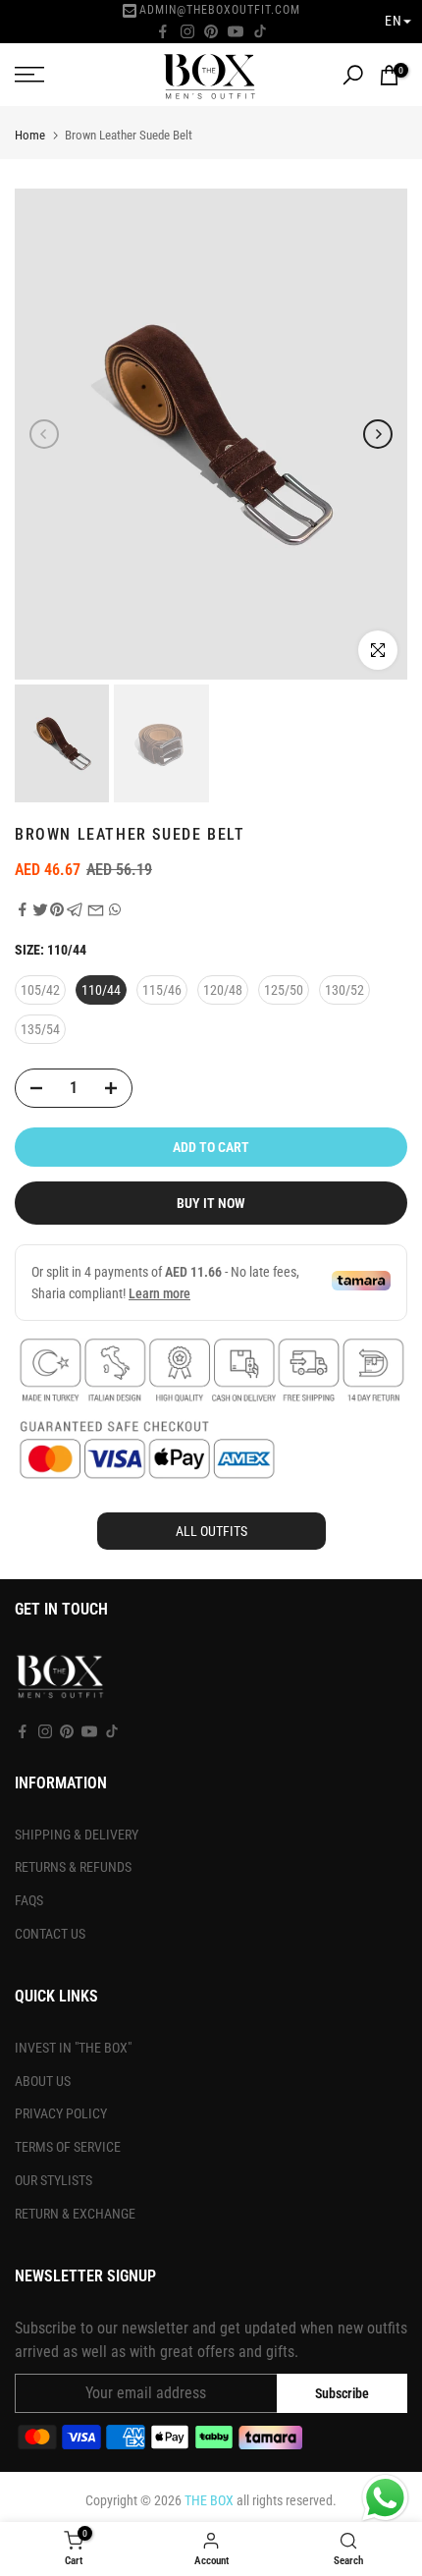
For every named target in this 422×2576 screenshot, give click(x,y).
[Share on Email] (96, 909)
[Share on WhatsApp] (115, 909)
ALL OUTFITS (211, 1531)
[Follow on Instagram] (187, 31)
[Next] (378, 434)
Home (30, 135)
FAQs (29, 1900)
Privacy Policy (61, 2113)
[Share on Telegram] (75, 909)
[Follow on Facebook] (163, 31)
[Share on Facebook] (23, 909)
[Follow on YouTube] (236, 31)
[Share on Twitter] (40, 909)
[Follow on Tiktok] (260, 31)
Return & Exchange (75, 2214)
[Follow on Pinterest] (211, 31)
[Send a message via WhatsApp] (385, 2498)
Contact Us (50, 1934)
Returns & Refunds (73, 1867)
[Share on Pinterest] (57, 909)
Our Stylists (53, 2180)
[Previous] (44, 434)
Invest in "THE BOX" (73, 2048)
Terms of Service (68, 2147)
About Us (43, 2081)
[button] (398, 22)
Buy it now (211, 1203)
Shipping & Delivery (77, 1835)
